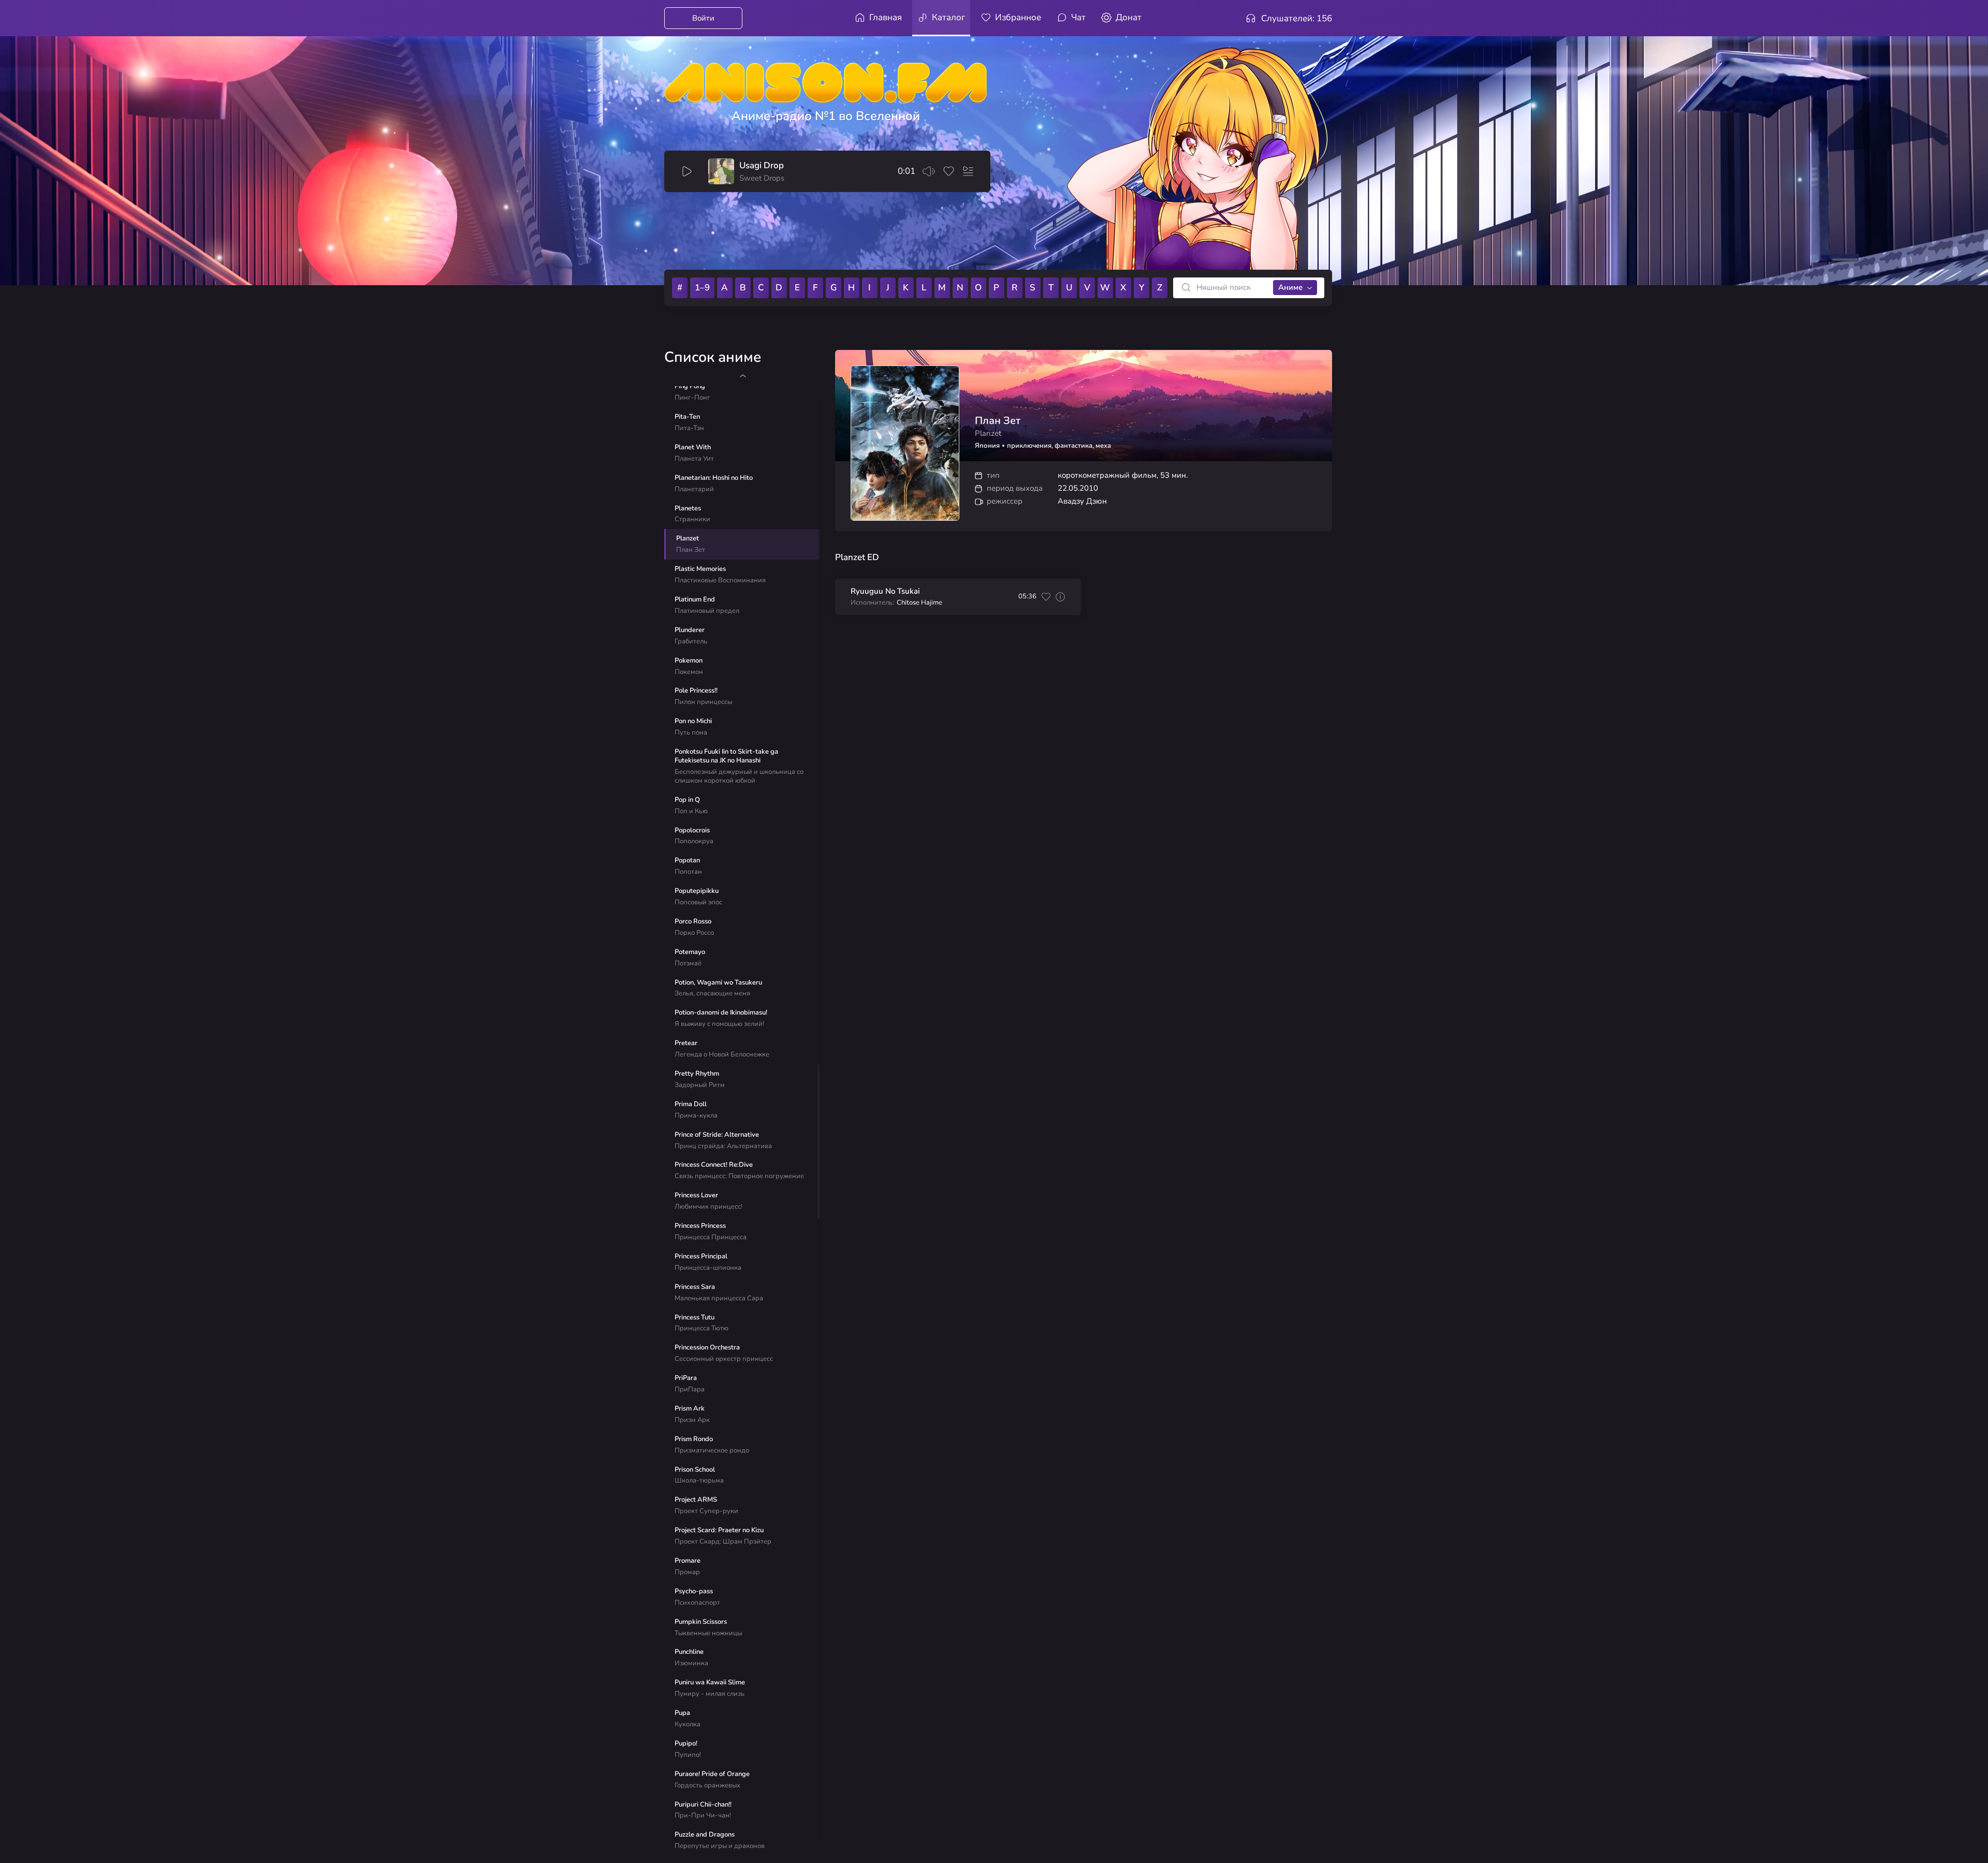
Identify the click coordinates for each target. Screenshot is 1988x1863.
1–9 (702, 288)
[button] (743, 376)
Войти (703, 18)
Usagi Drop (762, 166)
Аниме (1290, 287)
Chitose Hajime (919, 603)
